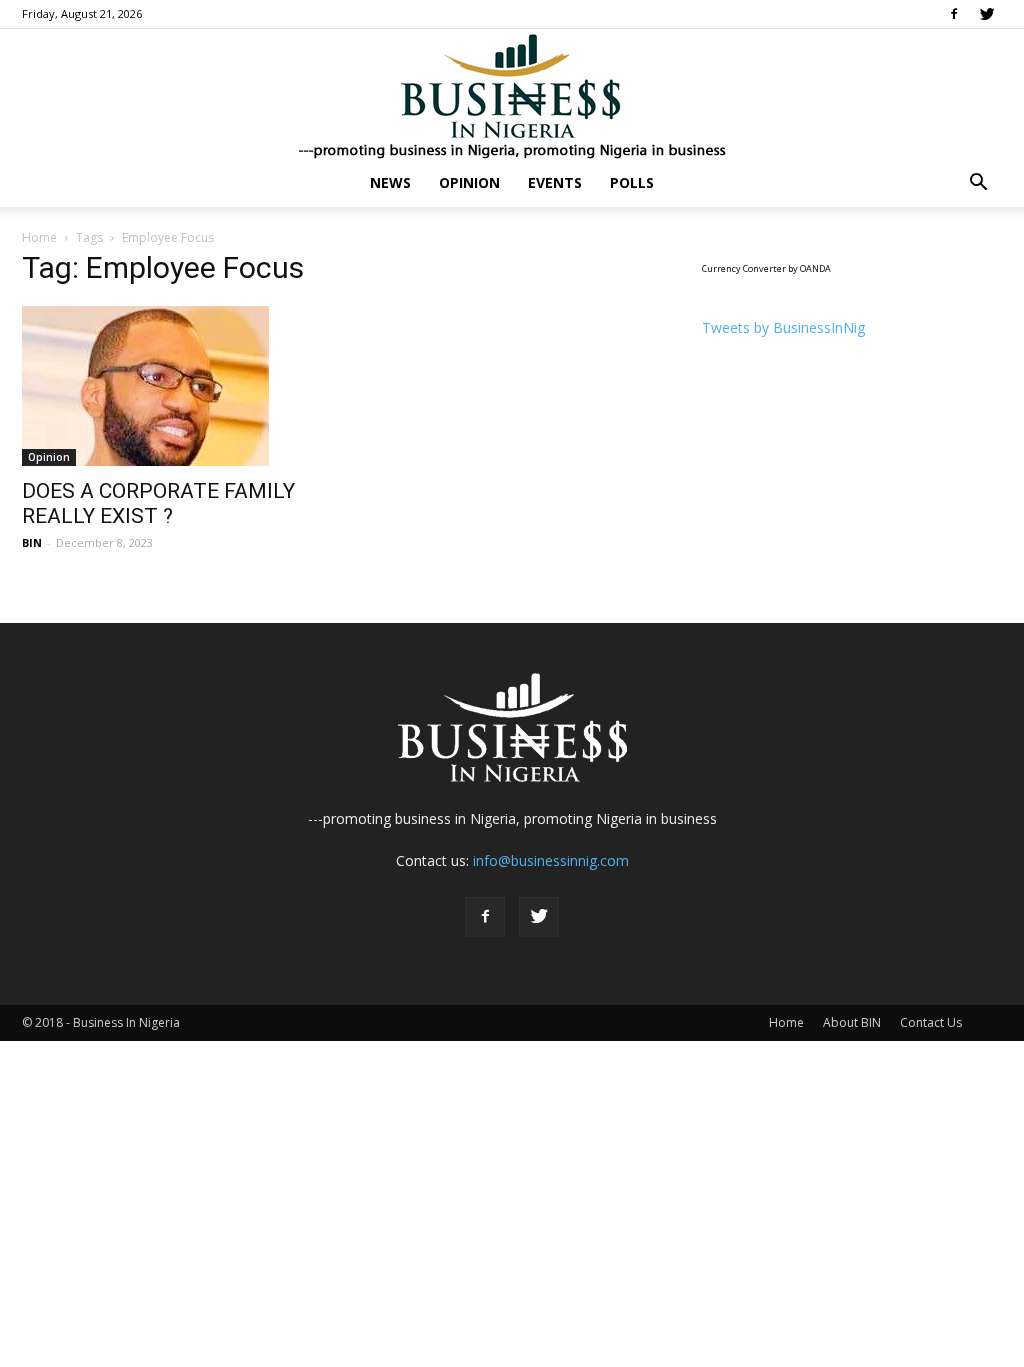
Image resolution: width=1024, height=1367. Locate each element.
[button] (978, 184)
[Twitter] (987, 14)
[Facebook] (954, 14)
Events (555, 182)
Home (39, 237)
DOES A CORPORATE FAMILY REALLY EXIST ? (158, 503)
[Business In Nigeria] (512, 95)
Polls (632, 182)
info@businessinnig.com (551, 860)
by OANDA (809, 268)
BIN (32, 542)
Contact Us (931, 1022)
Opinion (469, 182)
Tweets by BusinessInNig (783, 327)
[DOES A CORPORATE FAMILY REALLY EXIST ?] (172, 386)
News (390, 182)
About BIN (852, 1022)
